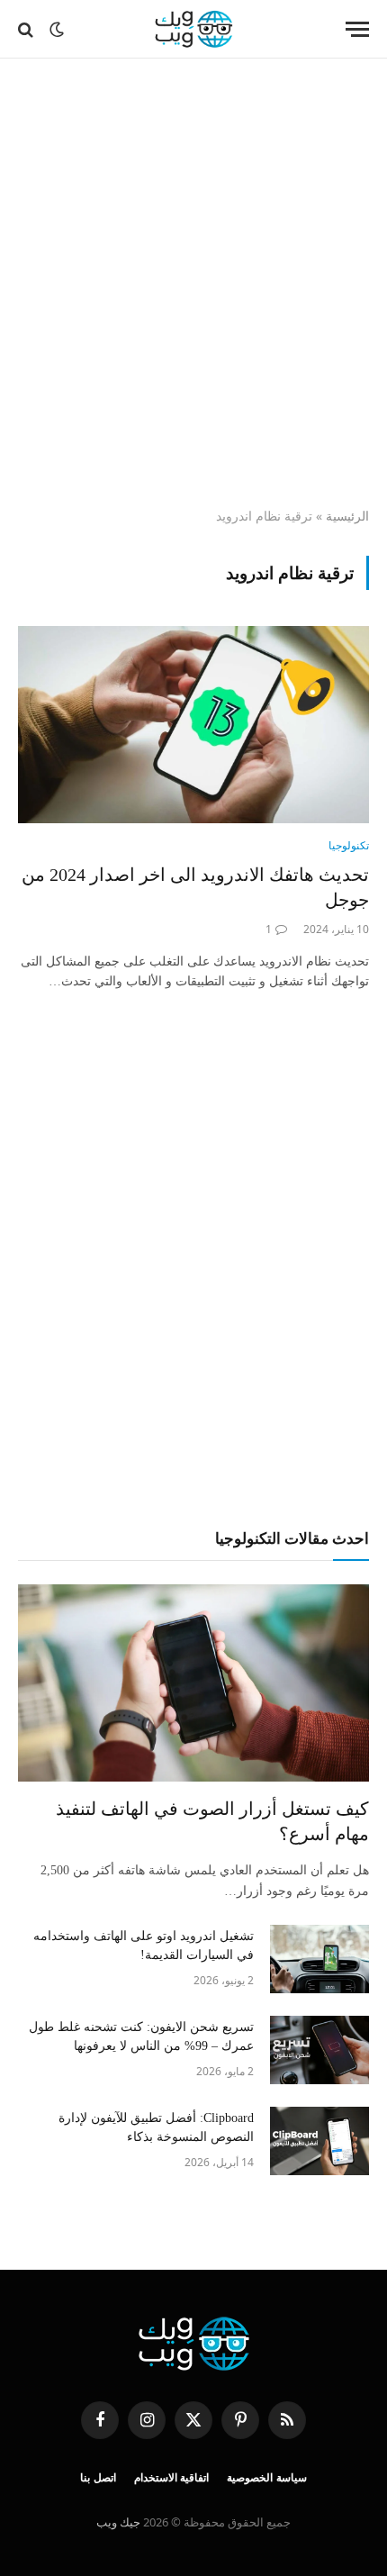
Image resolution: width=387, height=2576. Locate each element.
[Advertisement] (193, 284)
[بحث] (27, 29)
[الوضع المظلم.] (57, 30)
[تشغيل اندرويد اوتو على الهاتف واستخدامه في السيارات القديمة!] (319, 1959)
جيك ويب (118, 2522)
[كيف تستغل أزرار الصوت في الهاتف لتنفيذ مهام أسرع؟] (193, 1683)
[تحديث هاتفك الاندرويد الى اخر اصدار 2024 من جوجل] (193, 725)
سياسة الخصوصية (267, 2478)
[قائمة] (357, 29)
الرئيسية (347, 516)
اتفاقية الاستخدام (172, 2478)
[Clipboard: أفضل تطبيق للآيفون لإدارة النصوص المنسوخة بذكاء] (319, 2141)
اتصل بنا (98, 2478)
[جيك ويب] (193, 29)
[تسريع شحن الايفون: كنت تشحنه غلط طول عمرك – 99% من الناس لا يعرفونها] (319, 2050)
